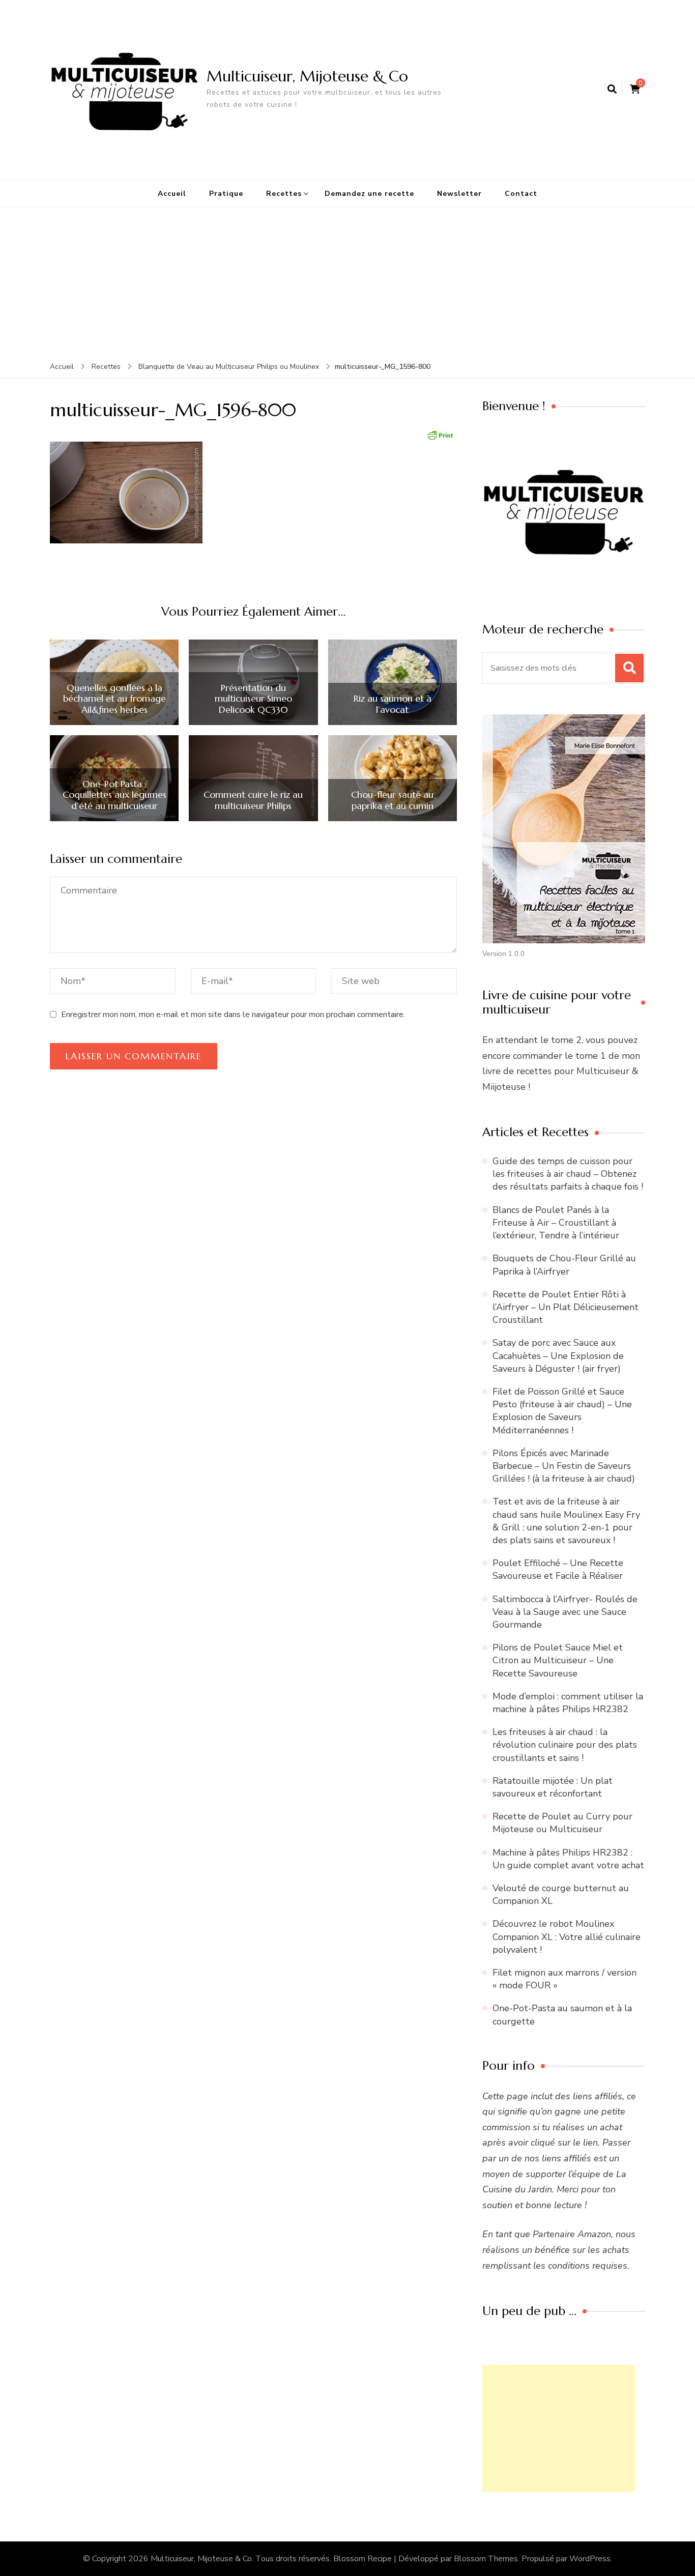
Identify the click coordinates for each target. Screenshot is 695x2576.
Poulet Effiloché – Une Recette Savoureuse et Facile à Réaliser (558, 1569)
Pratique (226, 194)
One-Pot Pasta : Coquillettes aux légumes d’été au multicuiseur (114, 795)
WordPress (590, 2559)
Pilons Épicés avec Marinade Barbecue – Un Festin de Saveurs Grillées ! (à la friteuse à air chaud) (564, 1466)
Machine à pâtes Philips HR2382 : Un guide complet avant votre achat (568, 1859)
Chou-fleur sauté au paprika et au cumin (392, 800)
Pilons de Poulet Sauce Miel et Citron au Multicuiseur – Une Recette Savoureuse (558, 1660)
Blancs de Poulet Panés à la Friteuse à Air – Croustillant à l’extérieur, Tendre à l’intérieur (556, 1223)
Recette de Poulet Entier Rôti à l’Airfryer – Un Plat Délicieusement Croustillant (566, 1307)
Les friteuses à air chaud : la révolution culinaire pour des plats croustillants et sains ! (565, 1745)
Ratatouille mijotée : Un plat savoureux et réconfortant (553, 1787)
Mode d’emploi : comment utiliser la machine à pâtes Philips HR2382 (568, 1703)
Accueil (172, 194)
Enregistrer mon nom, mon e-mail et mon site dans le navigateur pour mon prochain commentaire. (233, 1015)
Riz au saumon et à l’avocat (393, 704)
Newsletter (459, 194)
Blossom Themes (486, 2559)
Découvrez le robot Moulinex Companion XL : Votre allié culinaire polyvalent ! (567, 1936)
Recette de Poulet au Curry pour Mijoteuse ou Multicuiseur (562, 1823)
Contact (521, 194)
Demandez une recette (369, 194)
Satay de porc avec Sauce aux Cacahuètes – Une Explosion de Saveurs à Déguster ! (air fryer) (558, 1355)
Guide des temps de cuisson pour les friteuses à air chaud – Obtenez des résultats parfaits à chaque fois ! (568, 1174)
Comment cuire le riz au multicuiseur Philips (253, 800)
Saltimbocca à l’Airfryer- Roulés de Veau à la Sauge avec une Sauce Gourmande (565, 1612)
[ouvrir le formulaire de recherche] (612, 90)
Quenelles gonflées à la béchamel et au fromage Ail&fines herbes (114, 699)
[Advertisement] (347, 284)
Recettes (284, 194)
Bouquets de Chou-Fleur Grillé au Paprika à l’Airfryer (564, 1265)
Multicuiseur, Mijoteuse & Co (307, 76)
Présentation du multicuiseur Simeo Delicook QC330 (253, 699)
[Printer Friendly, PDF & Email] (440, 434)
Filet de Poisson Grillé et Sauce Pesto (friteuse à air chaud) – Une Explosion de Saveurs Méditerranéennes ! (562, 1411)
